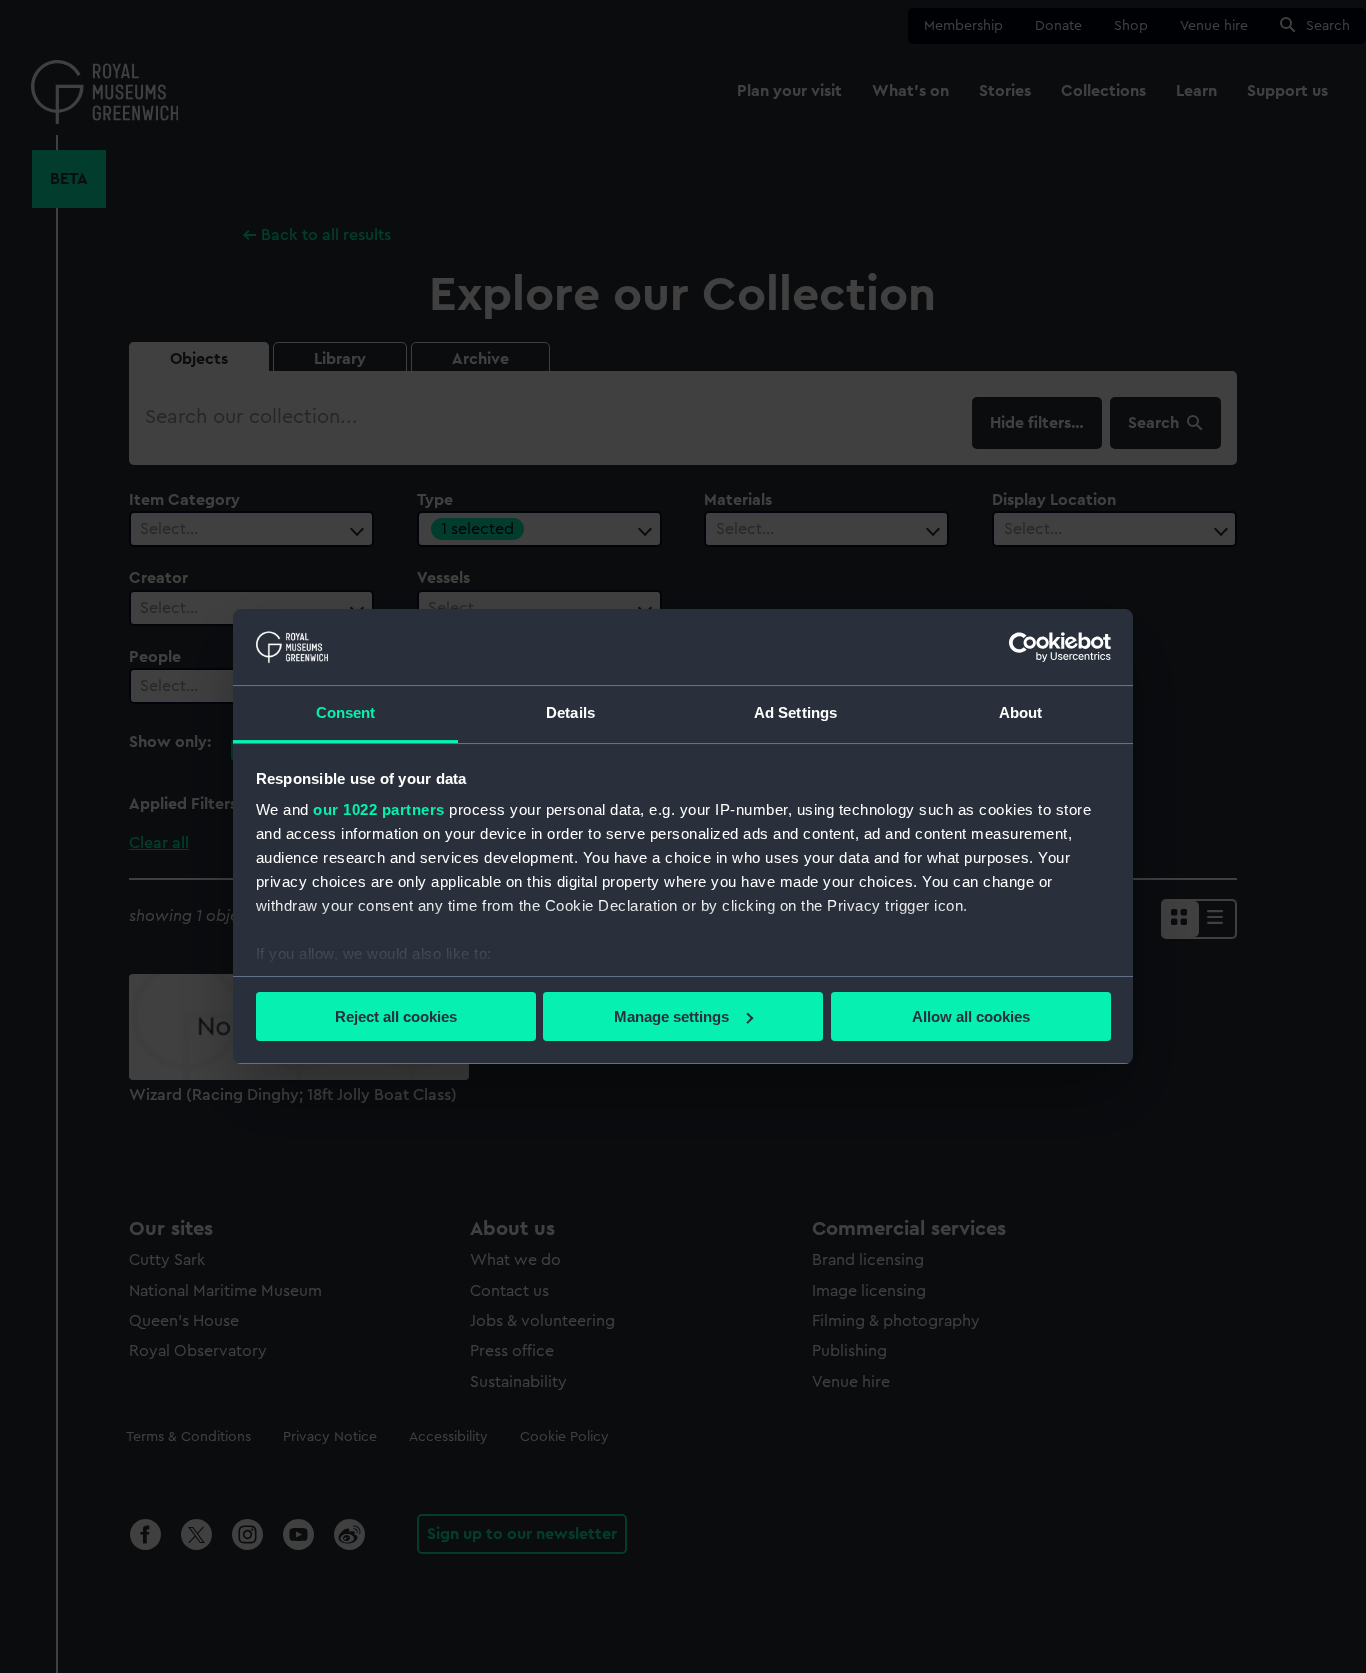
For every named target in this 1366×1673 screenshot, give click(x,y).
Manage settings (671, 1016)
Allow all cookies (971, 1016)
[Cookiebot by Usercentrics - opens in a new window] (1023, 647)
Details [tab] (570, 712)
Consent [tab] (346, 712)
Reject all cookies (396, 1016)
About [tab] (1021, 712)
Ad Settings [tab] (795, 712)
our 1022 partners (379, 809)
